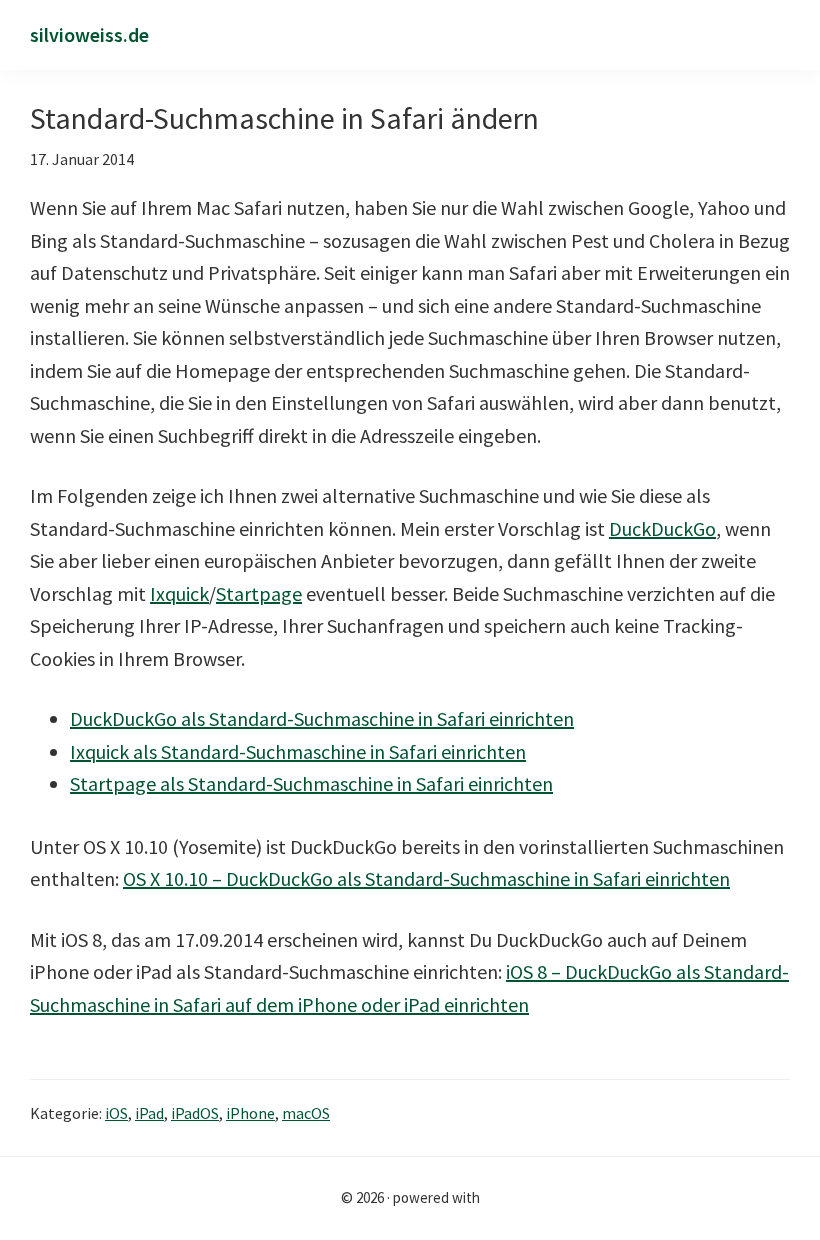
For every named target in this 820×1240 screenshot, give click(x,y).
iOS (116, 1113)
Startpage (259, 593)
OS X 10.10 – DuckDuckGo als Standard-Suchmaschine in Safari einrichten (426, 878)
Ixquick (179, 593)
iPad (149, 1113)
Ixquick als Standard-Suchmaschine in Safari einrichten (298, 751)
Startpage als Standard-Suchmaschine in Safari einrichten (311, 783)
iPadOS (195, 1113)
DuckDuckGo (662, 528)
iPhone (250, 1113)
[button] (782, 36)
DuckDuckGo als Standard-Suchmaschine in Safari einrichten (322, 718)
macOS (306, 1113)
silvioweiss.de (89, 34)
